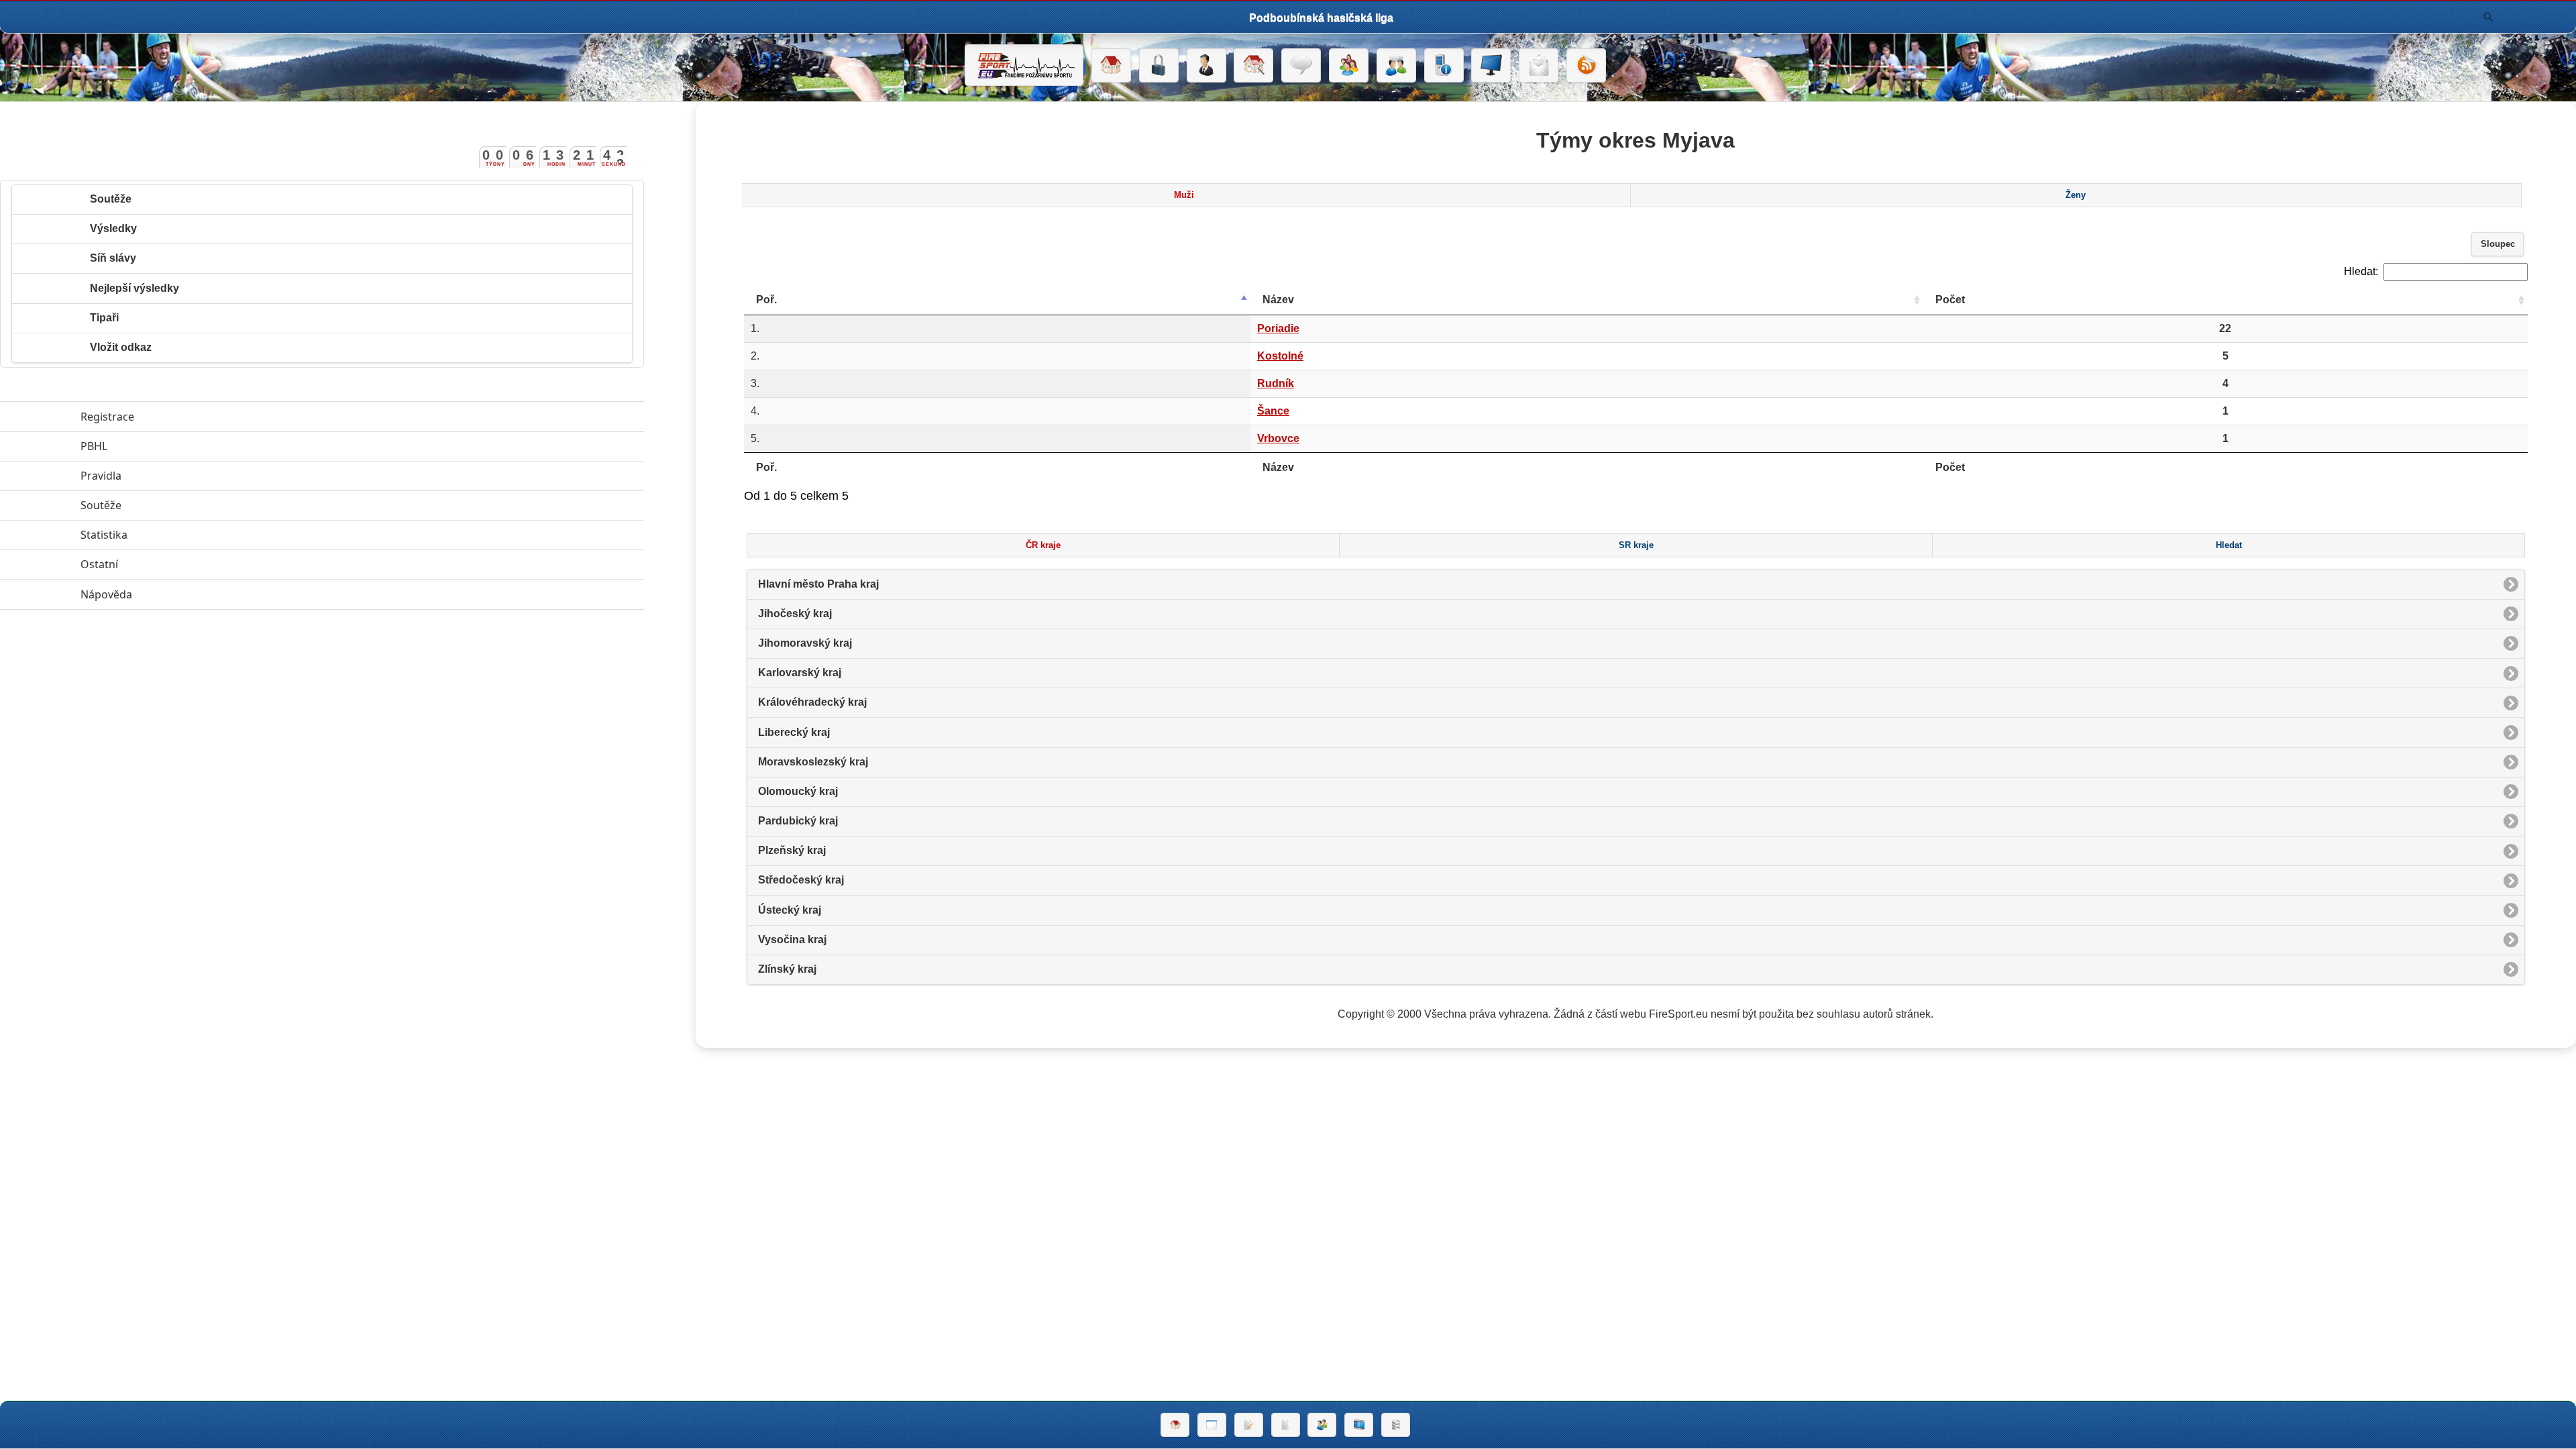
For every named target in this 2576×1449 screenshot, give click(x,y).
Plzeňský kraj (792, 850)
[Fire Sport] (1024, 65)
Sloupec (2498, 244)
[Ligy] (1396, 1425)
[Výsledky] (1286, 1425)
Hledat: (2361, 271)
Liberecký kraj (794, 732)
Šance (1273, 411)
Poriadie (1278, 328)
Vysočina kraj (792, 940)
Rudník (1276, 383)
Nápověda (168, 594)
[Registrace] (1206, 66)
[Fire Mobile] (1444, 66)
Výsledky (113, 228)
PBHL (156, 446)
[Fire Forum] (1396, 66)
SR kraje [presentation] (1636, 545)
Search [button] (2488, 17)
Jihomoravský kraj (805, 643)
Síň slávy (113, 258)
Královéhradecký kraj (812, 702)
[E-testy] (1349, 66)
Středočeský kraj (801, 880)
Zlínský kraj (787, 969)
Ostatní (161, 564)
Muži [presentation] (1184, 195)
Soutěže (111, 199)
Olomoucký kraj (798, 791)
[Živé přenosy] (1491, 66)
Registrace (107, 417)
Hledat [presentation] (2229, 545)
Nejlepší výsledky (135, 288)
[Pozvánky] (1212, 1425)
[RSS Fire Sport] (1586, 66)
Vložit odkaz (121, 347)
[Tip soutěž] (1322, 1425)
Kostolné (1280, 356)
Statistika (166, 535)
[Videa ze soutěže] (1359, 1425)
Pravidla (163, 476)
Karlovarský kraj (800, 673)
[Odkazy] (1253, 66)
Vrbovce (1278, 438)
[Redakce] (1539, 66)
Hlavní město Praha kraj (818, 584)
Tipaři (104, 318)
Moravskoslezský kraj (813, 762)
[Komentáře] (1301, 66)
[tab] (1184, 195)
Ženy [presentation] (2076, 195)
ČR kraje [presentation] (1043, 545)
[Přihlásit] (1159, 66)
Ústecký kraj (790, 910)
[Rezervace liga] (1249, 1425)
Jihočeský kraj (795, 613)
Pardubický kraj (798, 821)
